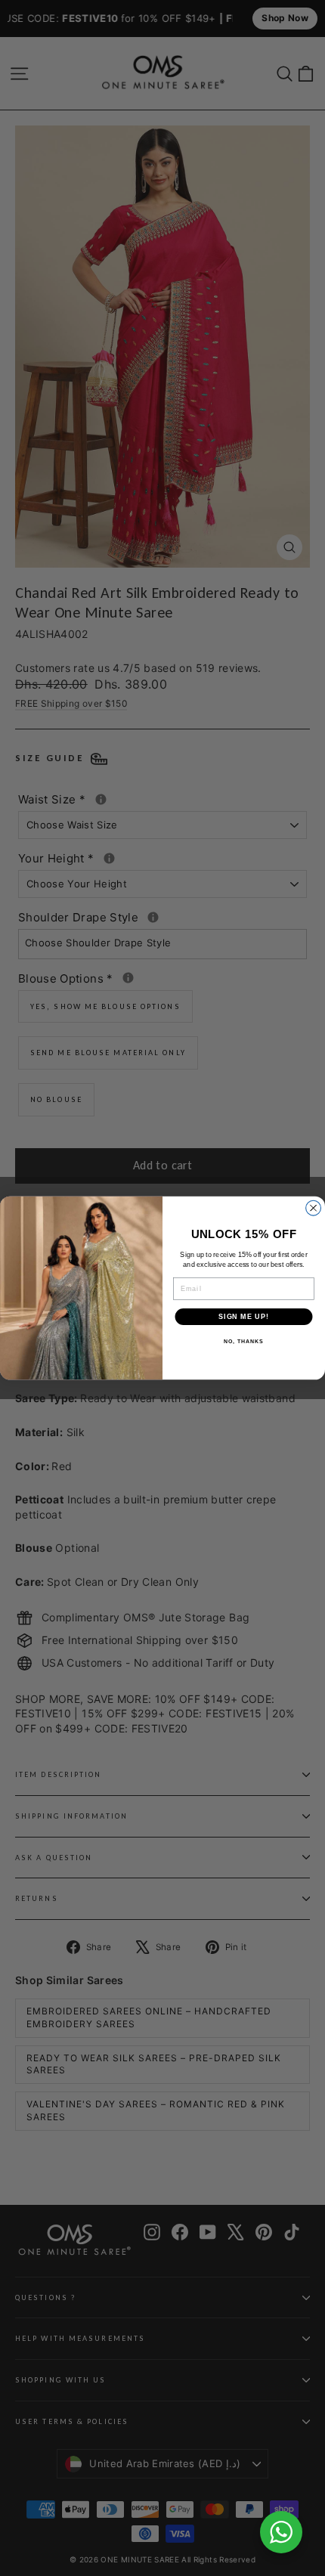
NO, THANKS (243, 1342)
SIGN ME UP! (244, 1316)
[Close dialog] (314, 1208)
